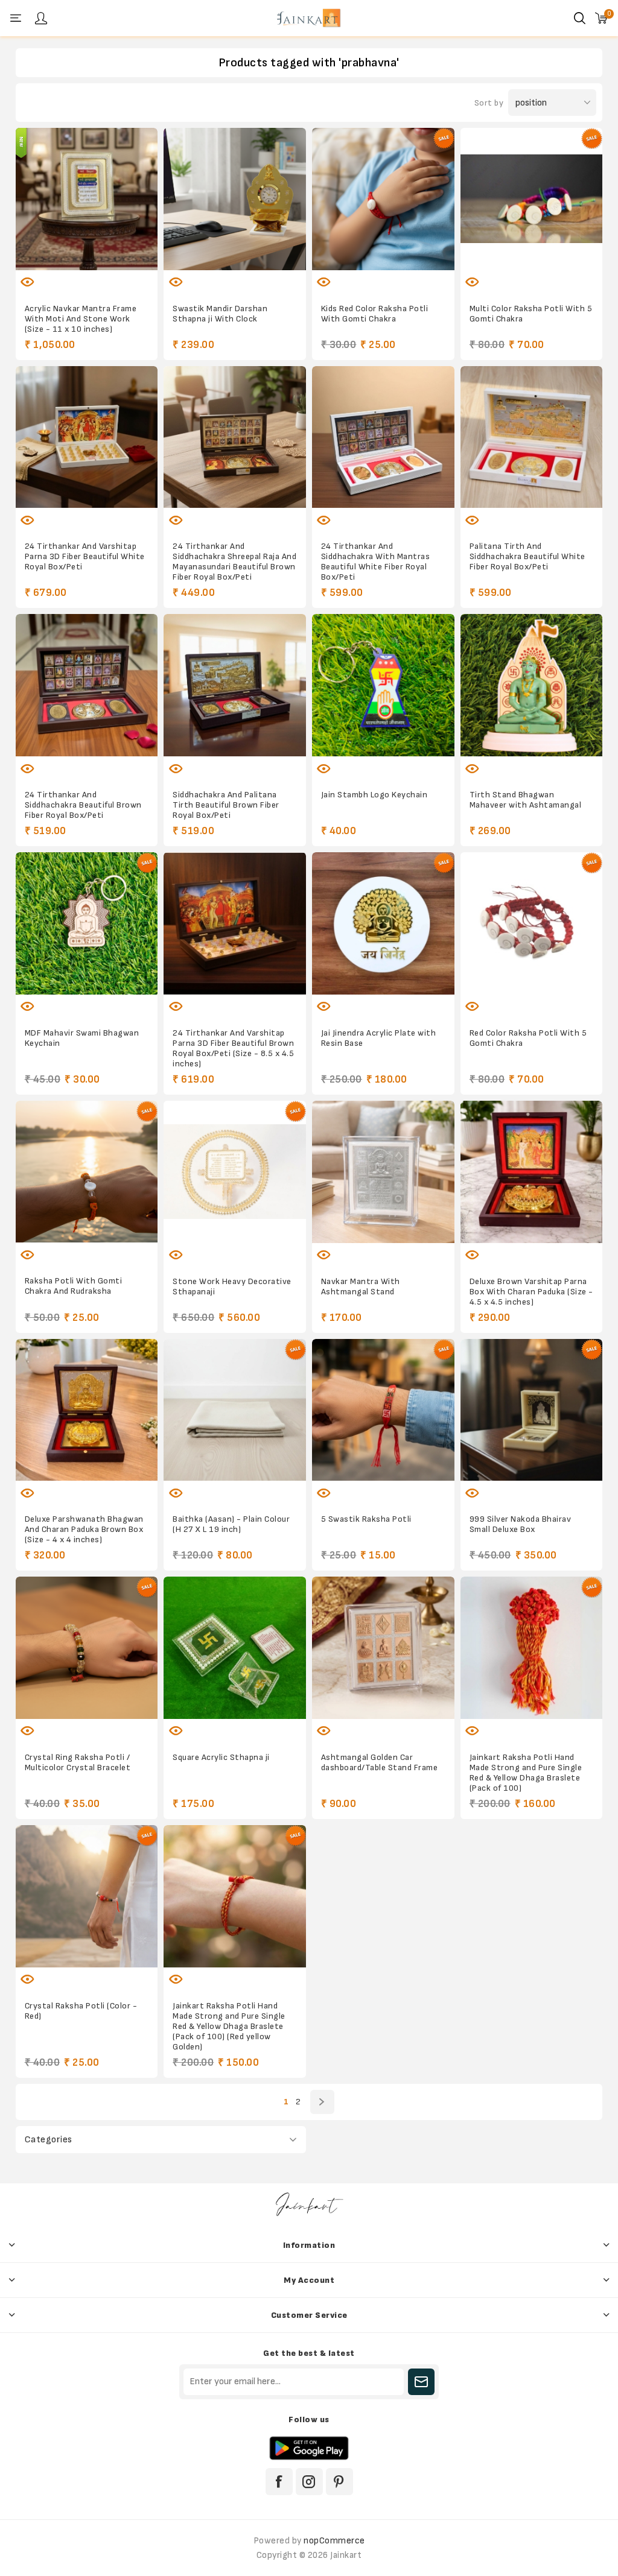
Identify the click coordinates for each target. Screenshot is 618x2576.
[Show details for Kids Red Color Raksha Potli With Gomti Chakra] (383, 199)
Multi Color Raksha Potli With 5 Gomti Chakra (531, 314)
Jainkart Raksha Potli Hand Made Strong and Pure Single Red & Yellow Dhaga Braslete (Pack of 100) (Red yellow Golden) (229, 2026)
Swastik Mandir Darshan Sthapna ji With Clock (220, 314)
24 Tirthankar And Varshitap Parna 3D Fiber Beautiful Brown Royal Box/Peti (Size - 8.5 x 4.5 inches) (233, 1048)
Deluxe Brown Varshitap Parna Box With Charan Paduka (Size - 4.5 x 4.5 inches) (531, 1292)
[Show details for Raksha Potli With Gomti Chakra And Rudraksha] (87, 1172)
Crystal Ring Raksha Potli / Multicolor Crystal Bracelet (78, 1762)
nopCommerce (334, 2541)
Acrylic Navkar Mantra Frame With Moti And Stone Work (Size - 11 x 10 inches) (81, 319)
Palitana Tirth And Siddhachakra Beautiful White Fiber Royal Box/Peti (527, 556)
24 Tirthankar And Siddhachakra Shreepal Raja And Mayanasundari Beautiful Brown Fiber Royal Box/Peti (234, 562)
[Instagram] (309, 2482)
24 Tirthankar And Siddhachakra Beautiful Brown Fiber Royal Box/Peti (83, 805)
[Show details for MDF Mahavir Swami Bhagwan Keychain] (87, 923)
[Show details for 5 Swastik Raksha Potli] (383, 1410)
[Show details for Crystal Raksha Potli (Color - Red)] (87, 1896)
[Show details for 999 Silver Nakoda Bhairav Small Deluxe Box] (532, 1410)
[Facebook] (279, 2482)
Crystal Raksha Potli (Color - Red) (81, 2011)
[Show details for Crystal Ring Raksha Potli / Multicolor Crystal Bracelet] (87, 1648)
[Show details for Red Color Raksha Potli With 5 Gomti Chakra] (532, 923)
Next (322, 2102)
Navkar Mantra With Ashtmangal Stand (361, 1286)
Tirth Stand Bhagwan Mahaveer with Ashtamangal (526, 800)
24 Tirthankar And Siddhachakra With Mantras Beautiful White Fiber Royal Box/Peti (376, 562)
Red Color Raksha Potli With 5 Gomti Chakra (528, 1038)
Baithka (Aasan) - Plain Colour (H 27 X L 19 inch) (231, 1524)
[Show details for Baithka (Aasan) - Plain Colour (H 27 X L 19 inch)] (235, 1410)
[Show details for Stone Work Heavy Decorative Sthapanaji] (235, 1172)
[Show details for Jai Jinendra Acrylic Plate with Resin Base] (383, 923)
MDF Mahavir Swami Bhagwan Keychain (82, 1038)
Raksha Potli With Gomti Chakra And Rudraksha (74, 1286)
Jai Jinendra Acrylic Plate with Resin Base (379, 1038)
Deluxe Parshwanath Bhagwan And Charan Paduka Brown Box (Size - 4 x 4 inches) (84, 1529)
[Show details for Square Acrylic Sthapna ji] (235, 1648)
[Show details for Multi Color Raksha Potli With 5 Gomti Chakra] (532, 199)
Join (421, 2382)
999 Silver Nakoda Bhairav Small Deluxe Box (521, 1524)
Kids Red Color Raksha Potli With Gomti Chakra (375, 314)
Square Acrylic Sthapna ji (221, 1757)
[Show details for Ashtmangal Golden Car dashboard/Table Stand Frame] (383, 1648)
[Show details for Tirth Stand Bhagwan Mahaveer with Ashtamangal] (532, 685)
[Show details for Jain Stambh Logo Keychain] (383, 685)
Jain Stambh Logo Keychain (374, 795)
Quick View (28, 282)
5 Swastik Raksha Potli (366, 1519)
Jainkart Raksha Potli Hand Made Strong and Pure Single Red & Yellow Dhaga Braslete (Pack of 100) (526, 1773)
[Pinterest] (339, 2482)
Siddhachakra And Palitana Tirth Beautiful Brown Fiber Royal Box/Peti (226, 805)
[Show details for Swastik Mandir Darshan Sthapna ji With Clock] (235, 199)
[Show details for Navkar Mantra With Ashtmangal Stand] (383, 1172)
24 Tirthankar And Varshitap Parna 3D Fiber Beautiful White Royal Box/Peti (85, 556)
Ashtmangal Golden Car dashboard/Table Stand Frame (380, 1762)
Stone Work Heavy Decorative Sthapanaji (232, 1286)
